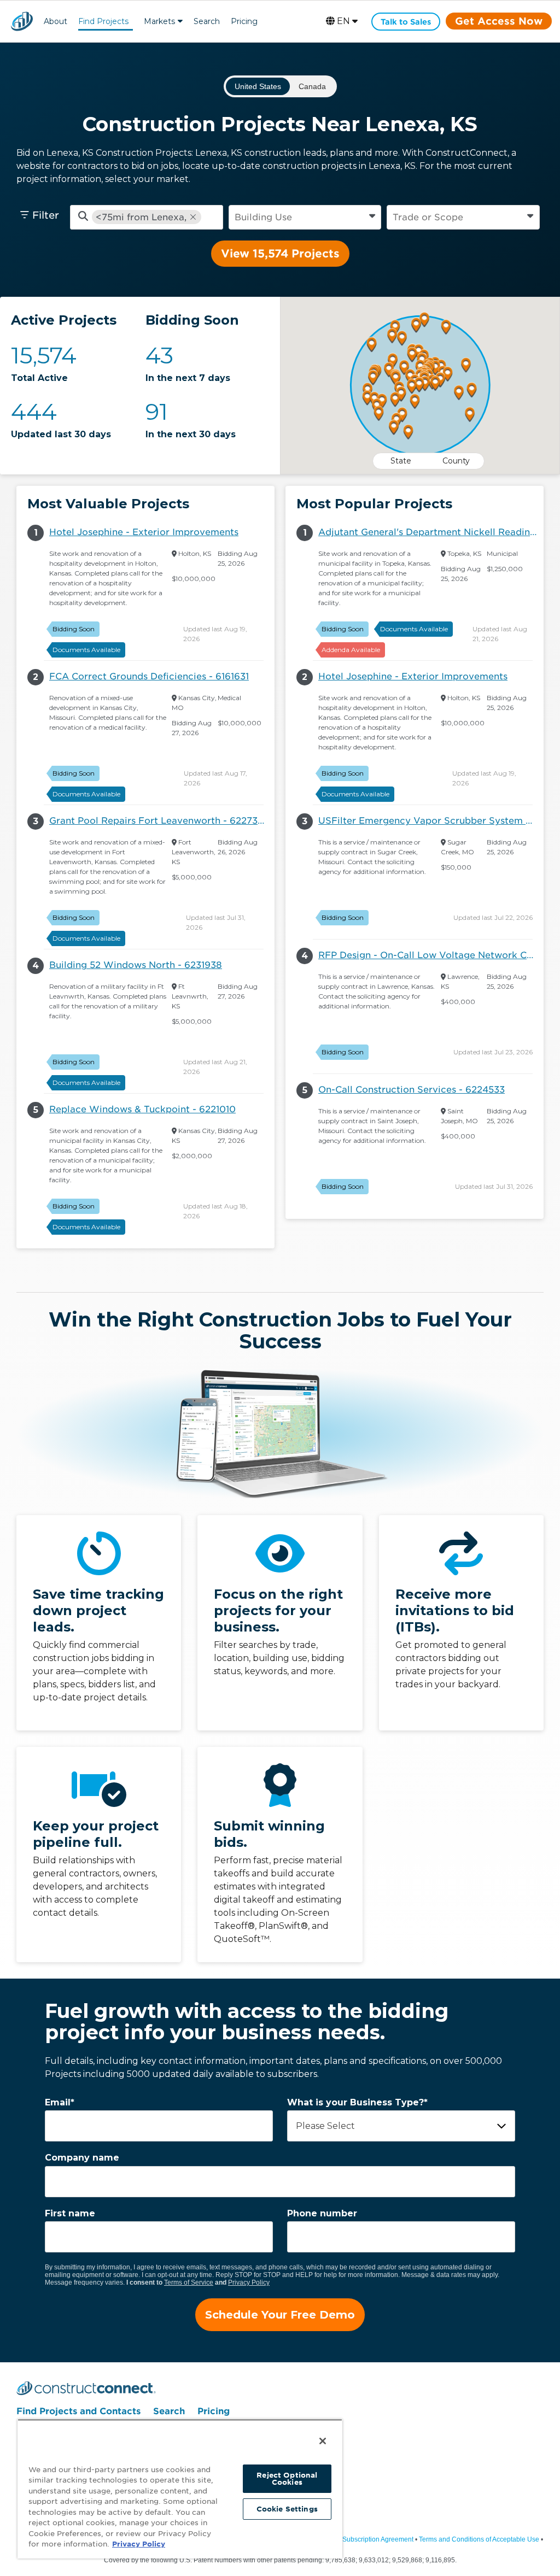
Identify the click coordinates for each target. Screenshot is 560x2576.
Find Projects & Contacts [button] (103, 23)
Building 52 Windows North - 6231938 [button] (136, 965)
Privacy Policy (249, 2282)
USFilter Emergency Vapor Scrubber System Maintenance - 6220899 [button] (431, 821)
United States (258, 86)
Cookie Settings (287, 2509)
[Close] (323, 2441)
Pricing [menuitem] (214, 2411)
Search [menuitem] (169, 2411)
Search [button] (207, 21)
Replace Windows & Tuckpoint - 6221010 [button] (142, 1109)
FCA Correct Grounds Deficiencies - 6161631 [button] (149, 676)
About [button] (56, 21)
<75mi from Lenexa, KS (141, 217)
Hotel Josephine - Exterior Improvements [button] (144, 532)
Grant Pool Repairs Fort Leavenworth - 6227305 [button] (159, 821)
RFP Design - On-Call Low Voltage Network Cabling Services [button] (431, 955)
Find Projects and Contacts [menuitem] (78, 2411)
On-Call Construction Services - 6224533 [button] (412, 1090)
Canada (312, 86)
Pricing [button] (244, 21)
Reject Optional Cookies (287, 2479)
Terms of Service (189, 2282)
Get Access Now (499, 21)
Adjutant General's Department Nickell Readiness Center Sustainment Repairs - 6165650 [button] (431, 532)
